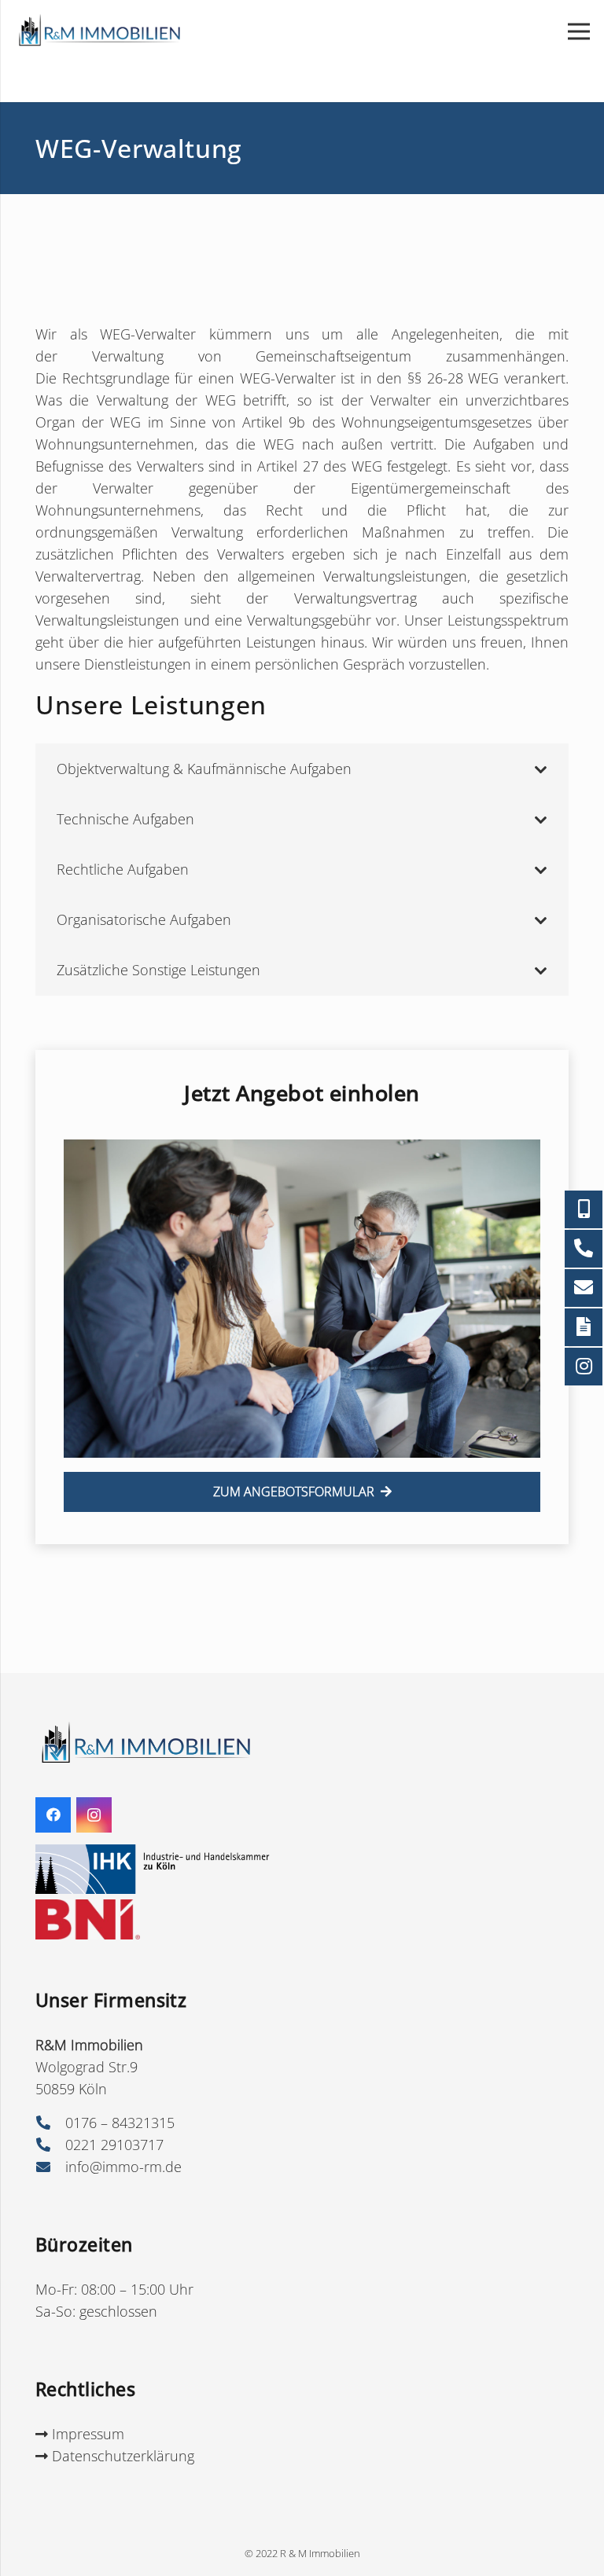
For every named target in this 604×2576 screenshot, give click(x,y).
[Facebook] (53, 1815)
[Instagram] (94, 1815)
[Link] (98, 31)
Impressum (86, 2434)
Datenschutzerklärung (121, 2456)
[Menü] (579, 31)
